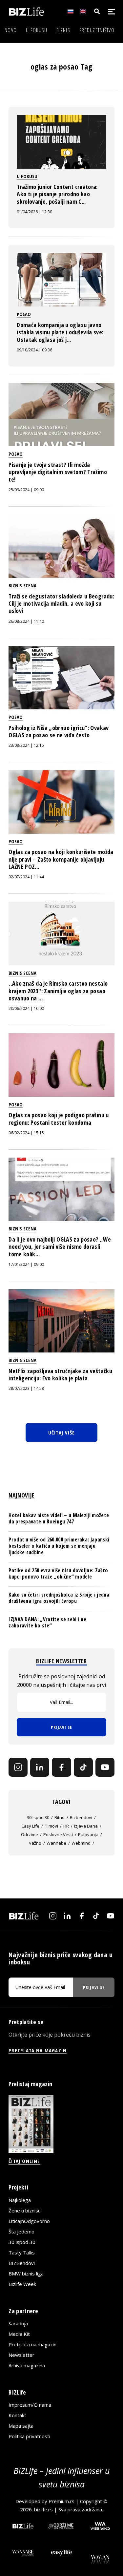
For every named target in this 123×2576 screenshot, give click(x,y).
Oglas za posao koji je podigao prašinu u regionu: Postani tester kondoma (59, 1119)
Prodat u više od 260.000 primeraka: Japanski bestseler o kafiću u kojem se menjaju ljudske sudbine (59, 1546)
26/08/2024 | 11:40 (26, 621)
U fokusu (37, 30)
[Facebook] (61, 1767)
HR (66, 1826)
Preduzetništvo (97, 30)
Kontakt (17, 2415)
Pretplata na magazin (32, 2344)
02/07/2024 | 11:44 (26, 877)
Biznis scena (22, 585)
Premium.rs (61, 2501)
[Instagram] (18, 1767)
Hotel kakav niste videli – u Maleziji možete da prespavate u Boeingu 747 (59, 1518)
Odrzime (30, 1834)
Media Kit (19, 2334)
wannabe (56, 1843)
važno (35, 1843)
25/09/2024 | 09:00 (26, 490)
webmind (81, 1843)
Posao (24, 314)
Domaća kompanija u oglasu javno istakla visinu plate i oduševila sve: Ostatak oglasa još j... (60, 332)
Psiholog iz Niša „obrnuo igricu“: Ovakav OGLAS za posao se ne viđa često (59, 731)
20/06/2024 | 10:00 (26, 1008)
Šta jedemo (21, 2231)
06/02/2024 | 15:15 (26, 1133)
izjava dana (86, 1826)
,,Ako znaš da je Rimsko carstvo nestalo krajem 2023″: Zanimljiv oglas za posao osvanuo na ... (58, 991)
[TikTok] (83, 1767)
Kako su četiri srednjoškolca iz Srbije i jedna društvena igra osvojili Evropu (59, 1598)
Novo (11, 30)
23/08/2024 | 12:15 (26, 745)
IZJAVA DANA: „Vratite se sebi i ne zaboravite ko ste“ (47, 1622)
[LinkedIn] (40, 1767)
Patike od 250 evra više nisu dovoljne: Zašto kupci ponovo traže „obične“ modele (58, 1573)
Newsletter (21, 2355)
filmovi (51, 1826)
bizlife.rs (43, 2509)
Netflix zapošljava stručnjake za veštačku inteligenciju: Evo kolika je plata (60, 1374)
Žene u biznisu (25, 2210)
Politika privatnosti (29, 2436)
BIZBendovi (22, 2263)
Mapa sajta (21, 2426)
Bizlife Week (22, 2284)
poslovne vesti (58, 1834)
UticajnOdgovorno (29, 2221)
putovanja (88, 1834)
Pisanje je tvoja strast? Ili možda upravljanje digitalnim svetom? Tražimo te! (58, 472)
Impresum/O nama (30, 2405)
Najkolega (20, 2200)
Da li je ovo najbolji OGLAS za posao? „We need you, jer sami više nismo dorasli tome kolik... (60, 1247)
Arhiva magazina (27, 2365)
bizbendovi (81, 1817)
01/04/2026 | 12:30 (34, 212)
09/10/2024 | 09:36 (34, 350)
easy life (31, 1826)
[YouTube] (105, 1767)
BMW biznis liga (26, 2273)
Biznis (63, 30)
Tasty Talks (22, 2252)
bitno (60, 1817)
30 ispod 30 (38, 1817)
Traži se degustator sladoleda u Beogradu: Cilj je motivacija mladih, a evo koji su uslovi (61, 604)
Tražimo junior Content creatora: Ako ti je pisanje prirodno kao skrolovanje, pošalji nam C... (57, 194)
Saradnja (18, 2323)
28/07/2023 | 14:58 (26, 1388)
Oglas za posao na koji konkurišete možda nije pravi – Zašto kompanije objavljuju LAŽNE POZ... (61, 859)
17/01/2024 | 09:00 (26, 1264)
